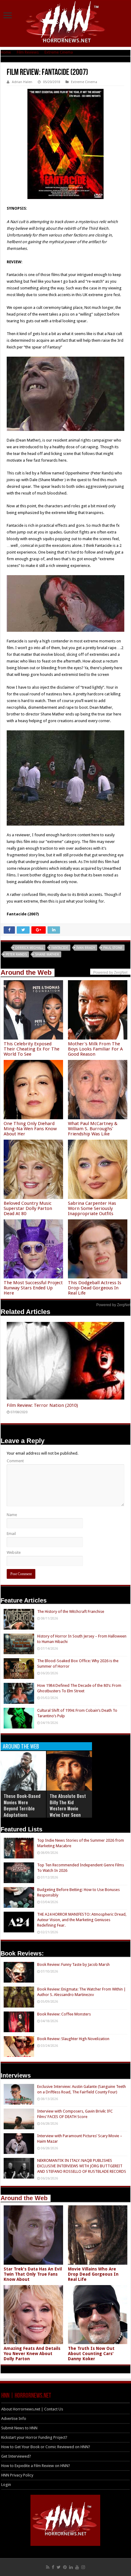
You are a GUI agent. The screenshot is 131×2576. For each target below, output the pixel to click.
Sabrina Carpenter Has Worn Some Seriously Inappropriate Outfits (92, 1208)
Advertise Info (14, 2419)
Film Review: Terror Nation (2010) (42, 1405)
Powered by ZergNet (113, 1305)
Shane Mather (47, 954)
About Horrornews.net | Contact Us (32, 2409)
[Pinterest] (65, 2567)
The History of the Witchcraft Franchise (71, 1611)
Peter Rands (16, 954)
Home (6, 52)
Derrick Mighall (29, 948)
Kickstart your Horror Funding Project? (34, 2437)
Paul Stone (113, 948)
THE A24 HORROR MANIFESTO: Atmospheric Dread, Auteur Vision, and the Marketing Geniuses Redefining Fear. (82, 1920)
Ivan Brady (86, 948)
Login (6, 2485)
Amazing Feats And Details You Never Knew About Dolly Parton (32, 2354)
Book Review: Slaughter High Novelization (73, 2039)
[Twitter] (59, 2567)
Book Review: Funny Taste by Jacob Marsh (73, 1964)
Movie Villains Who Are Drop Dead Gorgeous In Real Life (93, 2274)
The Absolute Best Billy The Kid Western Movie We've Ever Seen (68, 1805)
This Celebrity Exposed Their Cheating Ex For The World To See (32, 1049)
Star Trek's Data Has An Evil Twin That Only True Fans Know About (33, 2274)
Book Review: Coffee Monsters (64, 2014)
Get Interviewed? (16, 2456)
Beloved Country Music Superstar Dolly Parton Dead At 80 (28, 1208)
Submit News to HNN (19, 2428)
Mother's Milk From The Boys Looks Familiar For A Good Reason (95, 1049)
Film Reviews (28, 52)
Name (12, 1515)
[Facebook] (53, 2567)
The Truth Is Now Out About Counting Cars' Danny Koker (91, 2354)
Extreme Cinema (59, 52)
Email (11, 1534)
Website (14, 1552)
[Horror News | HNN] (66, 23)
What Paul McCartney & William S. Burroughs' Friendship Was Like (93, 1129)
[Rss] (48, 2567)
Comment (15, 1461)
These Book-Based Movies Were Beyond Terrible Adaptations (22, 1805)
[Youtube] (77, 2567)
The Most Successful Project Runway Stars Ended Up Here (33, 1288)
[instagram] (83, 2567)
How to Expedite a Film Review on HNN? (36, 2466)
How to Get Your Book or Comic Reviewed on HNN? (46, 2447)
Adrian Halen (22, 82)
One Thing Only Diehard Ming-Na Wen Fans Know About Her (30, 1129)
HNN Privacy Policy (17, 2475)
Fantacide (60, 948)
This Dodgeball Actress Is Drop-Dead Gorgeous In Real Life (95, 1288)
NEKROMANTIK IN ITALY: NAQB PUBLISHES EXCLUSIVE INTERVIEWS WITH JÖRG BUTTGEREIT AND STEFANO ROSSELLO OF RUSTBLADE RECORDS (82, 2166)
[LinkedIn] (71, 2567)
